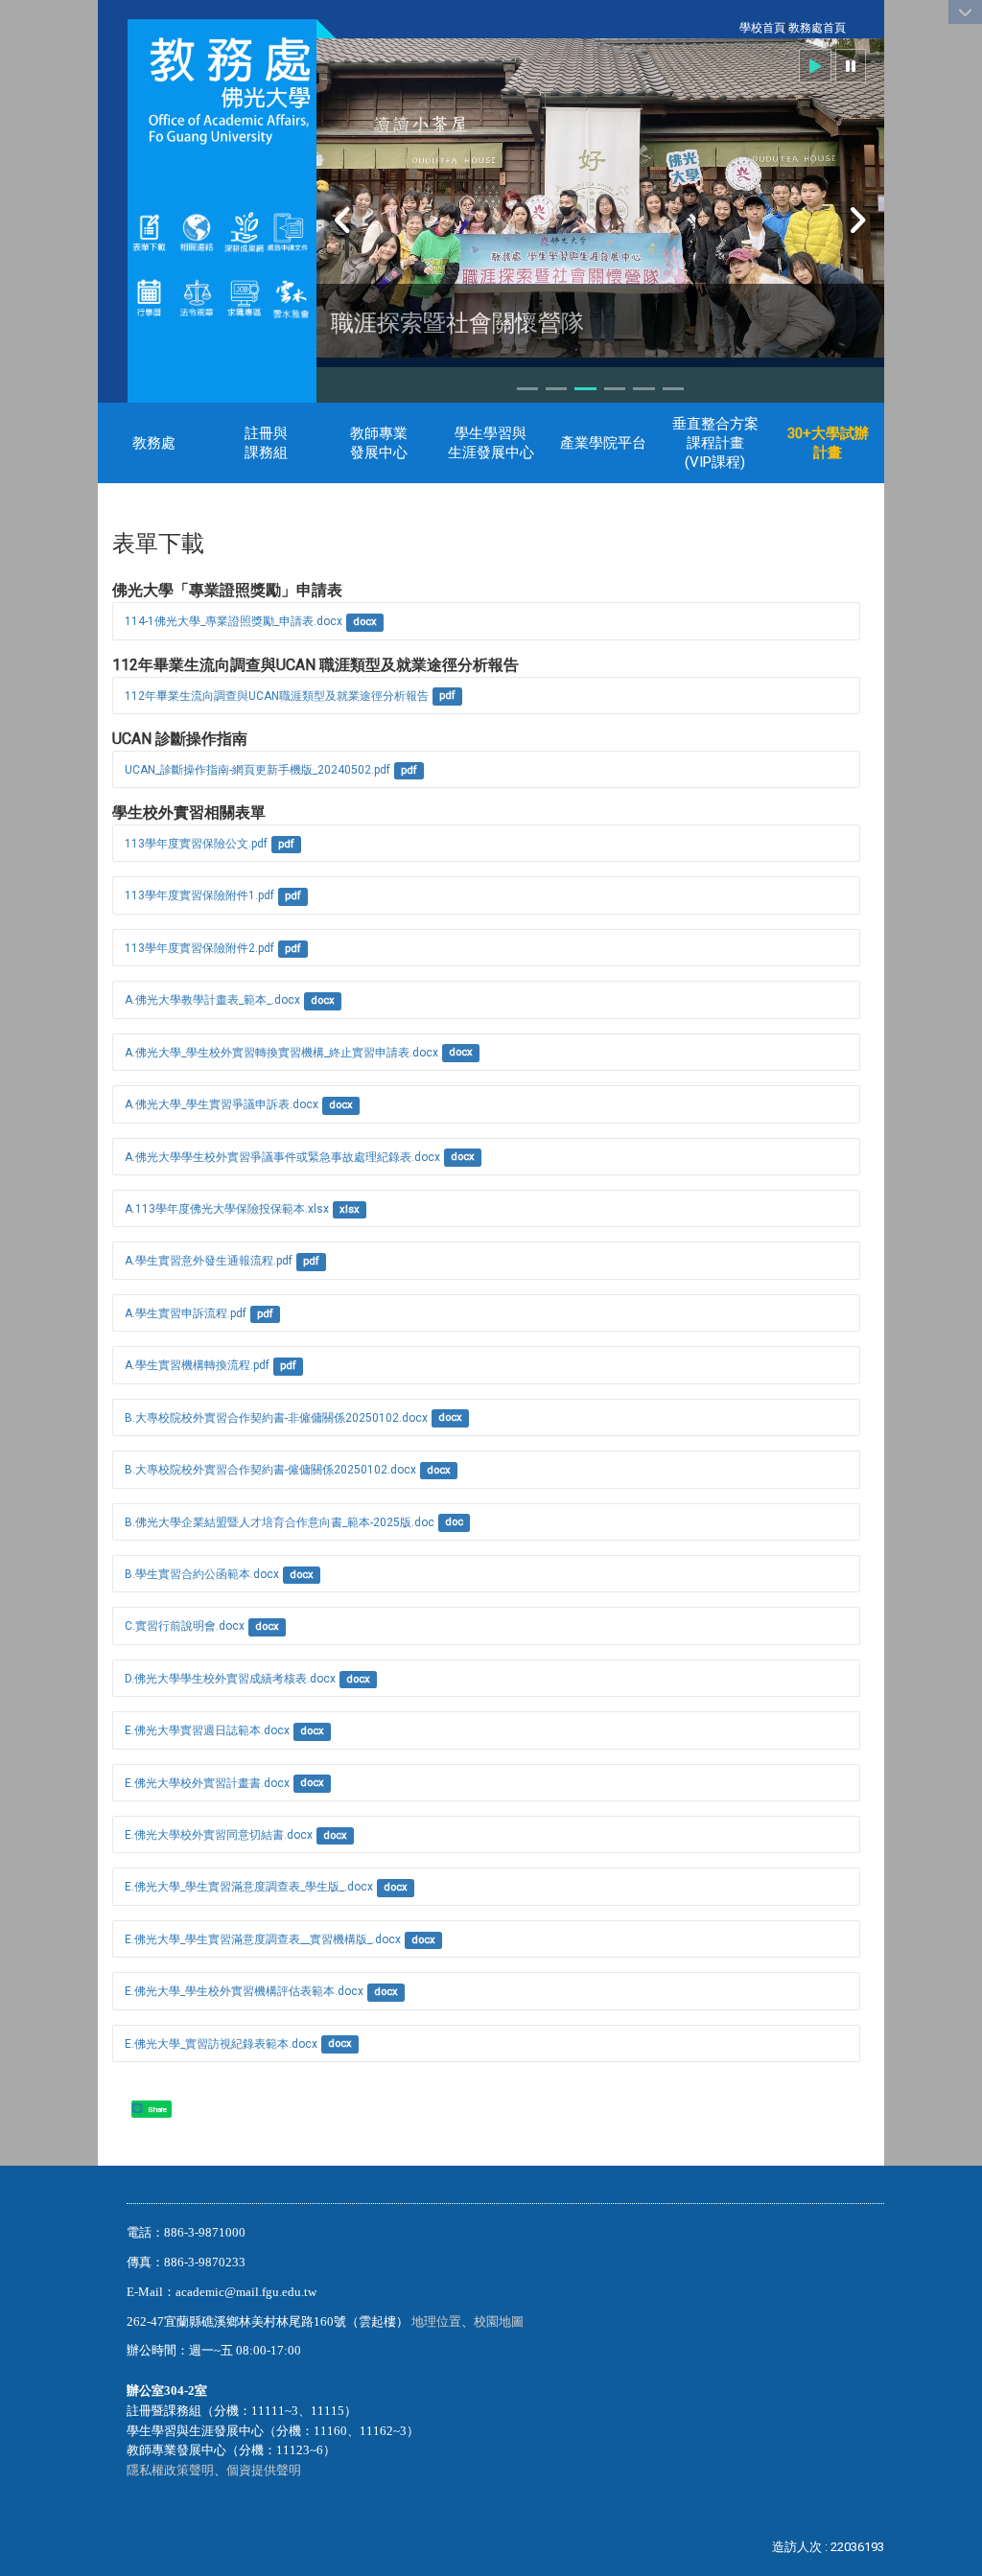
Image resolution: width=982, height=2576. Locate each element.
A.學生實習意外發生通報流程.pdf (209, 1261)
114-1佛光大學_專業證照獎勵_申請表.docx (234, 621)
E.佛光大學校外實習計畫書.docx (207, 1783)
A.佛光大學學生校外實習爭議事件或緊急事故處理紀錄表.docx (282, 1157)
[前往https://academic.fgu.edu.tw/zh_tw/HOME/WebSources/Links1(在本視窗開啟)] (196, 232)
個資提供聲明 (264, 2470)
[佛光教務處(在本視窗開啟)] (222, 91)
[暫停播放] (851, 66)
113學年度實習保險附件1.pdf (199, 895)
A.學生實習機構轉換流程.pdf (197, 1365)
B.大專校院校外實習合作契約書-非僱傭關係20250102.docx (276, 1418)
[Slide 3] (585, 389)
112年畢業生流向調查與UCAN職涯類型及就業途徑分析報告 (277, 696)
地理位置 (436, 2321)
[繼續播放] (815, 66)
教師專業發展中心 (379, 443)
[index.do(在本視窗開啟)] (266, 232)
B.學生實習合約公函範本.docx (202, 1574)
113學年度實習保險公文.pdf (196, 844)
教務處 (154, 443)
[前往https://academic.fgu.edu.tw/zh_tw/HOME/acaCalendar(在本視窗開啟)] (149, 296)
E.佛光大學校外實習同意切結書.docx (219, 1835)
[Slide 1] (527, 389)
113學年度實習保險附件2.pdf (199, 948)
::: (729, 28)
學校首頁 (762, 28)
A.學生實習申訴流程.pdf (186, 1313)
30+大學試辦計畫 (828, 443)
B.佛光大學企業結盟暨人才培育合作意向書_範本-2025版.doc (280, 1522)
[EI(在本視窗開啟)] (244, 296)
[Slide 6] (673, 389)
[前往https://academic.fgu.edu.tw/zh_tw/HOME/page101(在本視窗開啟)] (196, 296)
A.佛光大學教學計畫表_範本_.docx (212, 1000)
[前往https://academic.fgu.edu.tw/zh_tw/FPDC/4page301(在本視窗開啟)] (291, 296)
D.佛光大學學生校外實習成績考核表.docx (230, 1679)
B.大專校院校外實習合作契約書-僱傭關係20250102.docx (270, 1470)
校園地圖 (500, 2321)
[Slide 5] (643, 389)
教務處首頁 (817, 28)
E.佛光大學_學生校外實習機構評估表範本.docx (244, 1991)
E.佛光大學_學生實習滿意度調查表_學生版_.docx (249, 1887)
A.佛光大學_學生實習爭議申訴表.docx (222, 1104)
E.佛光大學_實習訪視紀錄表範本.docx (221, 2044)
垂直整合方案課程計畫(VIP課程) (715, 443)
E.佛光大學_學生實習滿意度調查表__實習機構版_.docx (263, 1939)
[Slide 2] (556, 389)
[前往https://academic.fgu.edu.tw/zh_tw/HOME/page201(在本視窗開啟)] (149, 232)
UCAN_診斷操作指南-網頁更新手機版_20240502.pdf (257, 770)
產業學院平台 (603, 443)
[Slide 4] (615, 389)
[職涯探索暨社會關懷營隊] (600, 198)
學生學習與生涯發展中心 (491, 443)
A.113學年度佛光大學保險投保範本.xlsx (227, 1209)
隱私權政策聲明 (170, 2470)
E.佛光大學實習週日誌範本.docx (207, 1730)
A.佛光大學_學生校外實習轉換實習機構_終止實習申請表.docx (281, 1053)
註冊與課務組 (266, 443)
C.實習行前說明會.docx (185, 1626)
